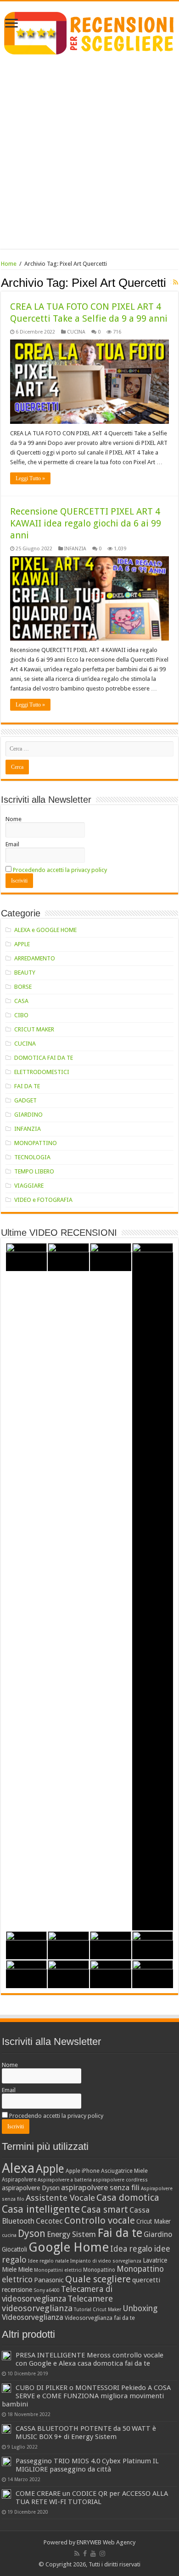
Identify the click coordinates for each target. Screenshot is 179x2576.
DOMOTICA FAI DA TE (44, 1058)
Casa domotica (128, 2198)
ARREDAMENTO (35, 958)
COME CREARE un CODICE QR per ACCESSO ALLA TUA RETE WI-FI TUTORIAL (92, 2498)
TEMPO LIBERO (34, 1171)
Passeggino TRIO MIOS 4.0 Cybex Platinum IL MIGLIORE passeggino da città (87, 2465)
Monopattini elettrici (58, 2270)
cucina (9, 2235)
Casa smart (105, 2210)
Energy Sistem (71, 2234)
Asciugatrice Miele (124, 2171)
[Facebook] (85, 2554)
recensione (17, 2290)
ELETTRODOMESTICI (42, 1072)
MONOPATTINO (36, 1143)
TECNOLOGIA (32, 1157)
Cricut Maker (154, 2221)
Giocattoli (14, 2249)
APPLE (22, 944)
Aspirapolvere (19, 2180)
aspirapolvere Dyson (31, 2188)
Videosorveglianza (33, 2317)
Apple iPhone (83, 2171)
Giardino (158, 2234)
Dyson (32, 2233)
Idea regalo (131, 2249)
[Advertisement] (89, 159)
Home (9, 264)
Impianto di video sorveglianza (106, 2261)
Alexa (18, 2168)
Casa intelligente (41, 2209)
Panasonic (49, 2280)
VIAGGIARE (29, 1186)
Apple (50, 2169)
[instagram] (102, 2554)
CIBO (21, 1015)
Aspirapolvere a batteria (65, 2180)
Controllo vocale (100, 2220)
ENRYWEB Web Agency (106, 2542)
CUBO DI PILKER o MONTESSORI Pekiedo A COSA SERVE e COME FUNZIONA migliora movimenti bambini (86, 2396)
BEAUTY (25, 973)
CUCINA (76, 332)
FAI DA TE (27, 1086)
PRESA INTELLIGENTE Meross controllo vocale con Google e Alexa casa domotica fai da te (89, 2359)
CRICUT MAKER (34, 1029)
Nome (14, 819)
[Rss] (77, 2554)
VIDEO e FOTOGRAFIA (43, 1200)
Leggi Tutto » (30, 478)
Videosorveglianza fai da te (100, 2318)
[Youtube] (93, 2554)
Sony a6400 (47, 2290)
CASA (21, 1001)
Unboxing (140, 2308)
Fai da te (120, 2233)
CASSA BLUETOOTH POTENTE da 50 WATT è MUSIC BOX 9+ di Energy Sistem (86, 2433)
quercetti (146, 2280)
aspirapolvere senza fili (100, 2187)
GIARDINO (28, 1115)
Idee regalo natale (48, 2261)
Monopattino (99, 2270)
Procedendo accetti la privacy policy (60, 870)
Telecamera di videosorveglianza (57, 2294)
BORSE (23, 987)
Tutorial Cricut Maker (98, 2310)
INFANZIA (75, 549)
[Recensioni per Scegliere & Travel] (89, 32)
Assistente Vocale (60, 2198)
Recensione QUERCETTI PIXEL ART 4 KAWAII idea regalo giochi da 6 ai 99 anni (86, 523)
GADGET (25, 1100)
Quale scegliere (98, 2279)
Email (12, 844)
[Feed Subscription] (176, 282)
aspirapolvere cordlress (120, 2180)
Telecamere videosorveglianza (57, 2303)
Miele (25, 2269)
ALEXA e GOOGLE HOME (45, 930)
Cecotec (49, 2221)
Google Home (69, 2247)
